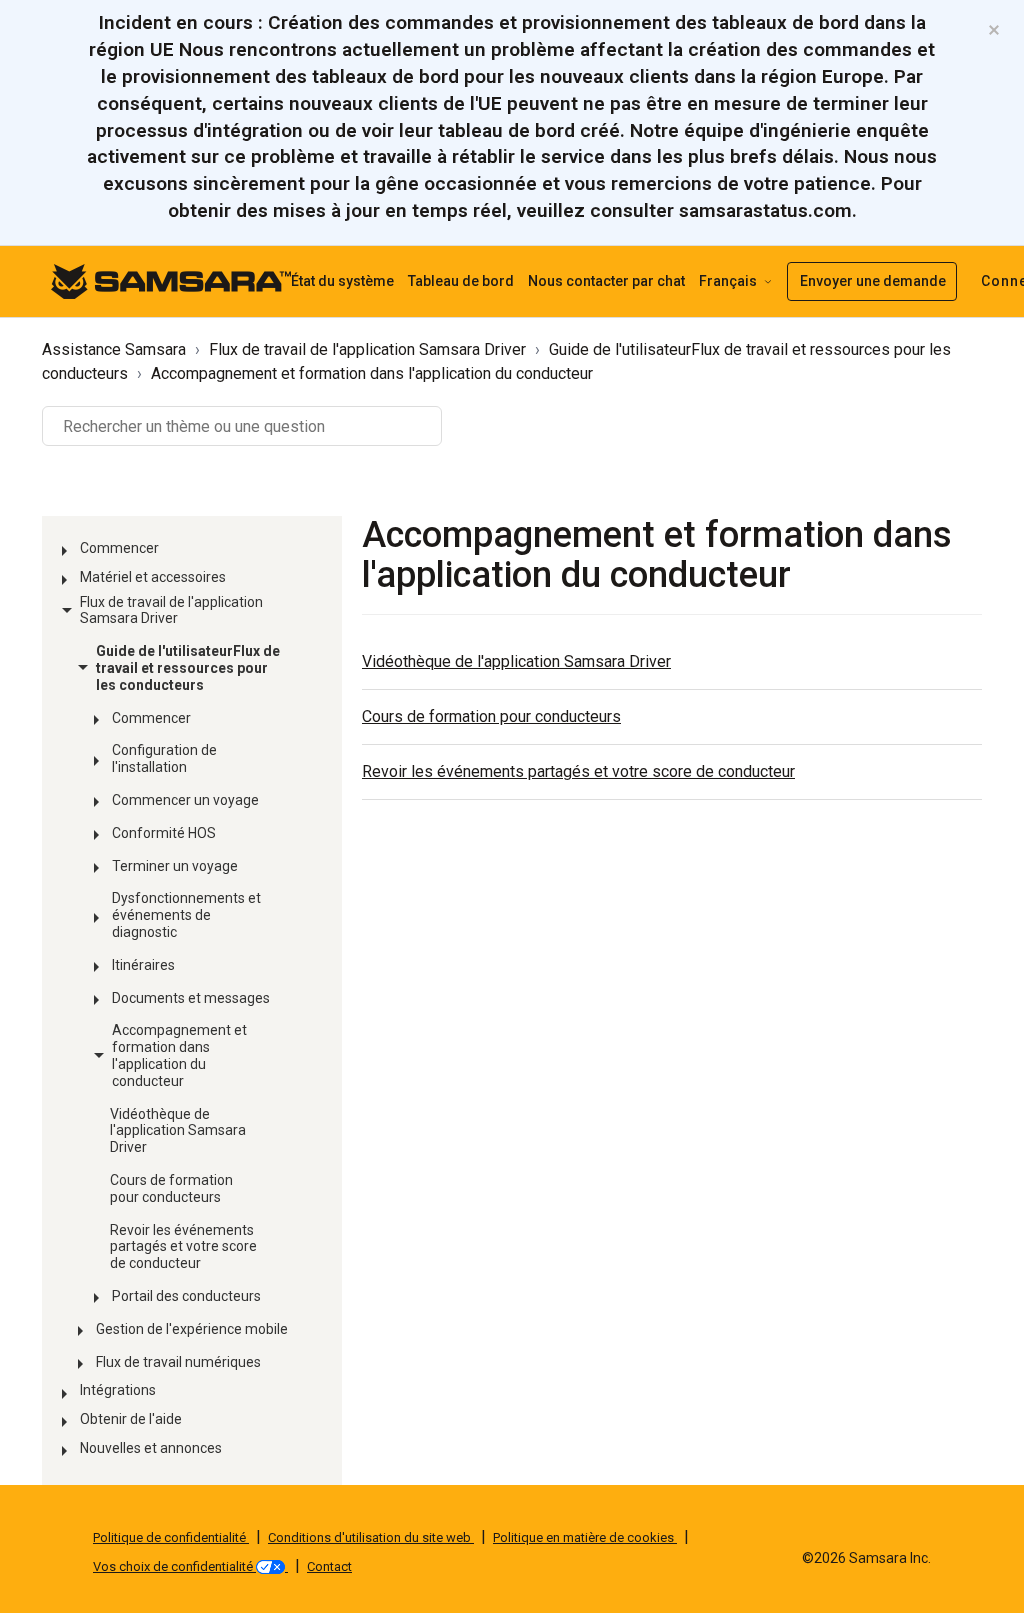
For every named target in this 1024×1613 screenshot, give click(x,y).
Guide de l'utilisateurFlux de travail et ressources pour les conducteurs (188, 668)
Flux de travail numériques (178, 1362)
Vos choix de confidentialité (174, 1566)
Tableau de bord (461, 281)
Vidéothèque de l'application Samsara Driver (178, 1131)
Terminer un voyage (175, 866)
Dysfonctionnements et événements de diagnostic (186, 915)
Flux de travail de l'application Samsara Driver (367, 349)
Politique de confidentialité (171, 1537)
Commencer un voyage (185, 800)
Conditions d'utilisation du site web (371, 1537)
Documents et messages (191, 998)
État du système (342, 281)
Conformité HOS (164, 833)
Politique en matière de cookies (585, 1537)
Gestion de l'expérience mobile (192, 1329)
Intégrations (118, 1390)
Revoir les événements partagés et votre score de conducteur (183, 1247)
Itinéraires (143, 965)
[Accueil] (171, 280)
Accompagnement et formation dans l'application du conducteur (372, 373)
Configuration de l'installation (164, 758)
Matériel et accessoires (153, 577)
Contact (329, 1566)
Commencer (119, 548)
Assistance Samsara (114, 349)
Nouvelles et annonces (151, 1448)
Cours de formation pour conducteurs (171, 1188)
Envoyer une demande (873, 281)
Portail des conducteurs (186, 1296)
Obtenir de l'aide (131, 1419)
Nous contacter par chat (606, 281)
